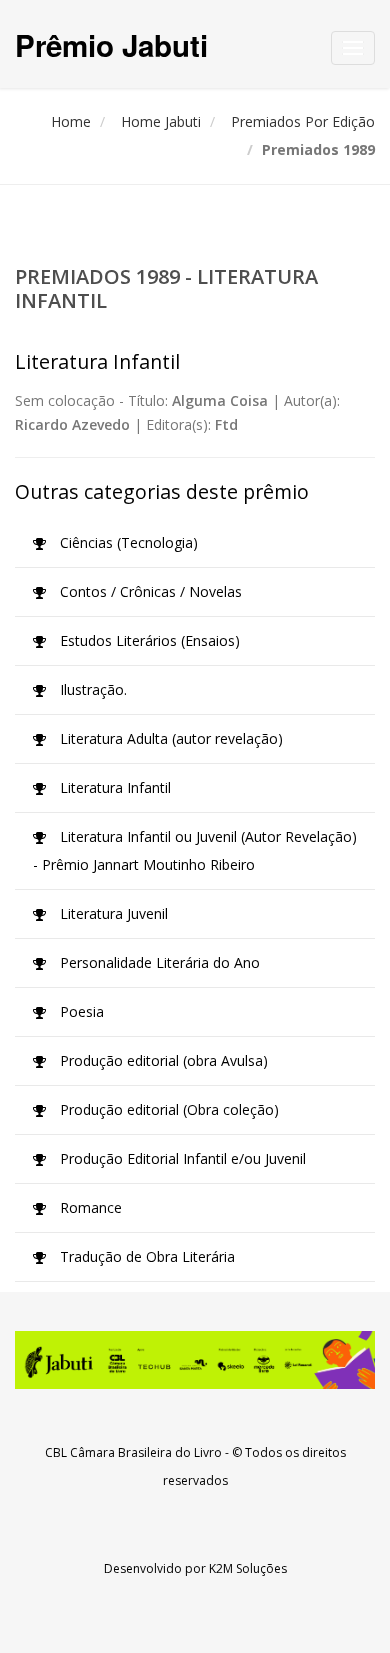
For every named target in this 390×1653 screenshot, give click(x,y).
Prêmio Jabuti (111, 44)
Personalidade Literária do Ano (158, 962)
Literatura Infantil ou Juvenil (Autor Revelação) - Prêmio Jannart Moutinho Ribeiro (195, 850)
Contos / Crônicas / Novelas (149, 591)
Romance (89, 1207)
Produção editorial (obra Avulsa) (162, 1060)
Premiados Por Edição (303, 121)
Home (71, 121)
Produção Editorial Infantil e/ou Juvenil (181, 1158)
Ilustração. (91, 689)
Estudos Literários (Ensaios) (148, 640)
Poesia (80, 1011)
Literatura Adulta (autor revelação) (169, 738)
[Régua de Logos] (195, 1360)
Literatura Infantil (113, 787)
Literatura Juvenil (112, 913)
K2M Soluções (248, 1568)
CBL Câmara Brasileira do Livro (133, 1452)
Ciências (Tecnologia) (127, 542)
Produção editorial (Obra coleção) (167, 1109)
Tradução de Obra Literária (145, 1256)
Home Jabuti (161, 121)
